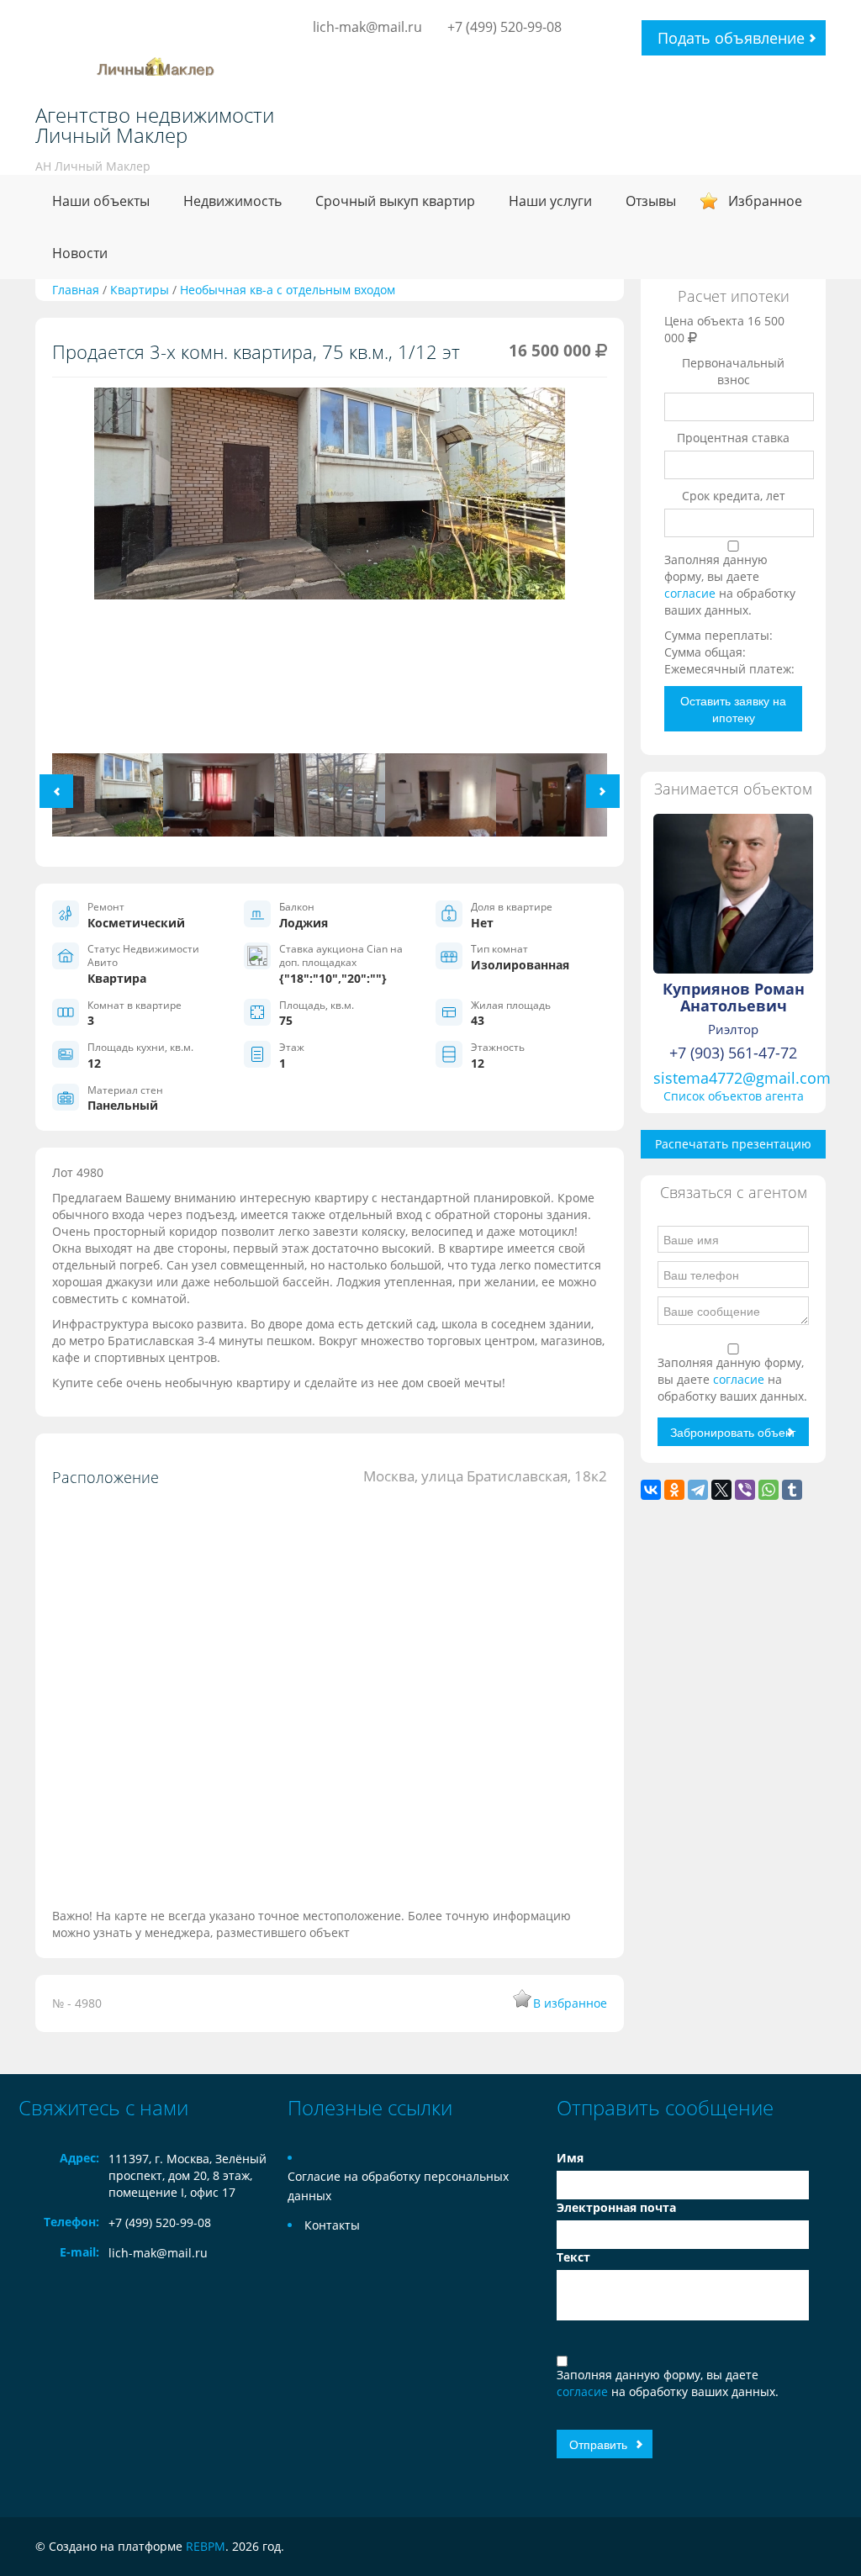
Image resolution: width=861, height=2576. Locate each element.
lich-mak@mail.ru (367, 27)
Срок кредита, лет (734, 496)
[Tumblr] (792, 1490)
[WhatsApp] (769, 1490)
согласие (692, 593)
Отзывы (651, 201)
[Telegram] (698, 1490)
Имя (570, 2158)
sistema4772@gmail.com (742, 1078)
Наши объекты (101, 201)
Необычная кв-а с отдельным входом (288, 290)
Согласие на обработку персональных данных (398, 2186)
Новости (80, 253)
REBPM (206, 2546)
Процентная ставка (733, 438)
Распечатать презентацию (733, 1144)
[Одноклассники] (674, 1490)
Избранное (765, 201)
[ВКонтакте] (651, 1490)
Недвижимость (232, 201)
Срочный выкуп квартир (395, 201)
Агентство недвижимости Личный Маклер (155, 125)
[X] (721, 1490)
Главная (76, 290)
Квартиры (140, 290)
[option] (330, 500)
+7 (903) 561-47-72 (733, 1053)
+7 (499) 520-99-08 (504, 27)
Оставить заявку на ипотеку (733, 709)
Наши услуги (550, 201)
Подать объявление (731, 38)
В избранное (570, 2003)
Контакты (332, 2225)
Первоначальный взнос (733, 371)
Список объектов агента (734, 1096)
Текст (573, 2257)
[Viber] (745, 1490)
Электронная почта (616, 2207)
